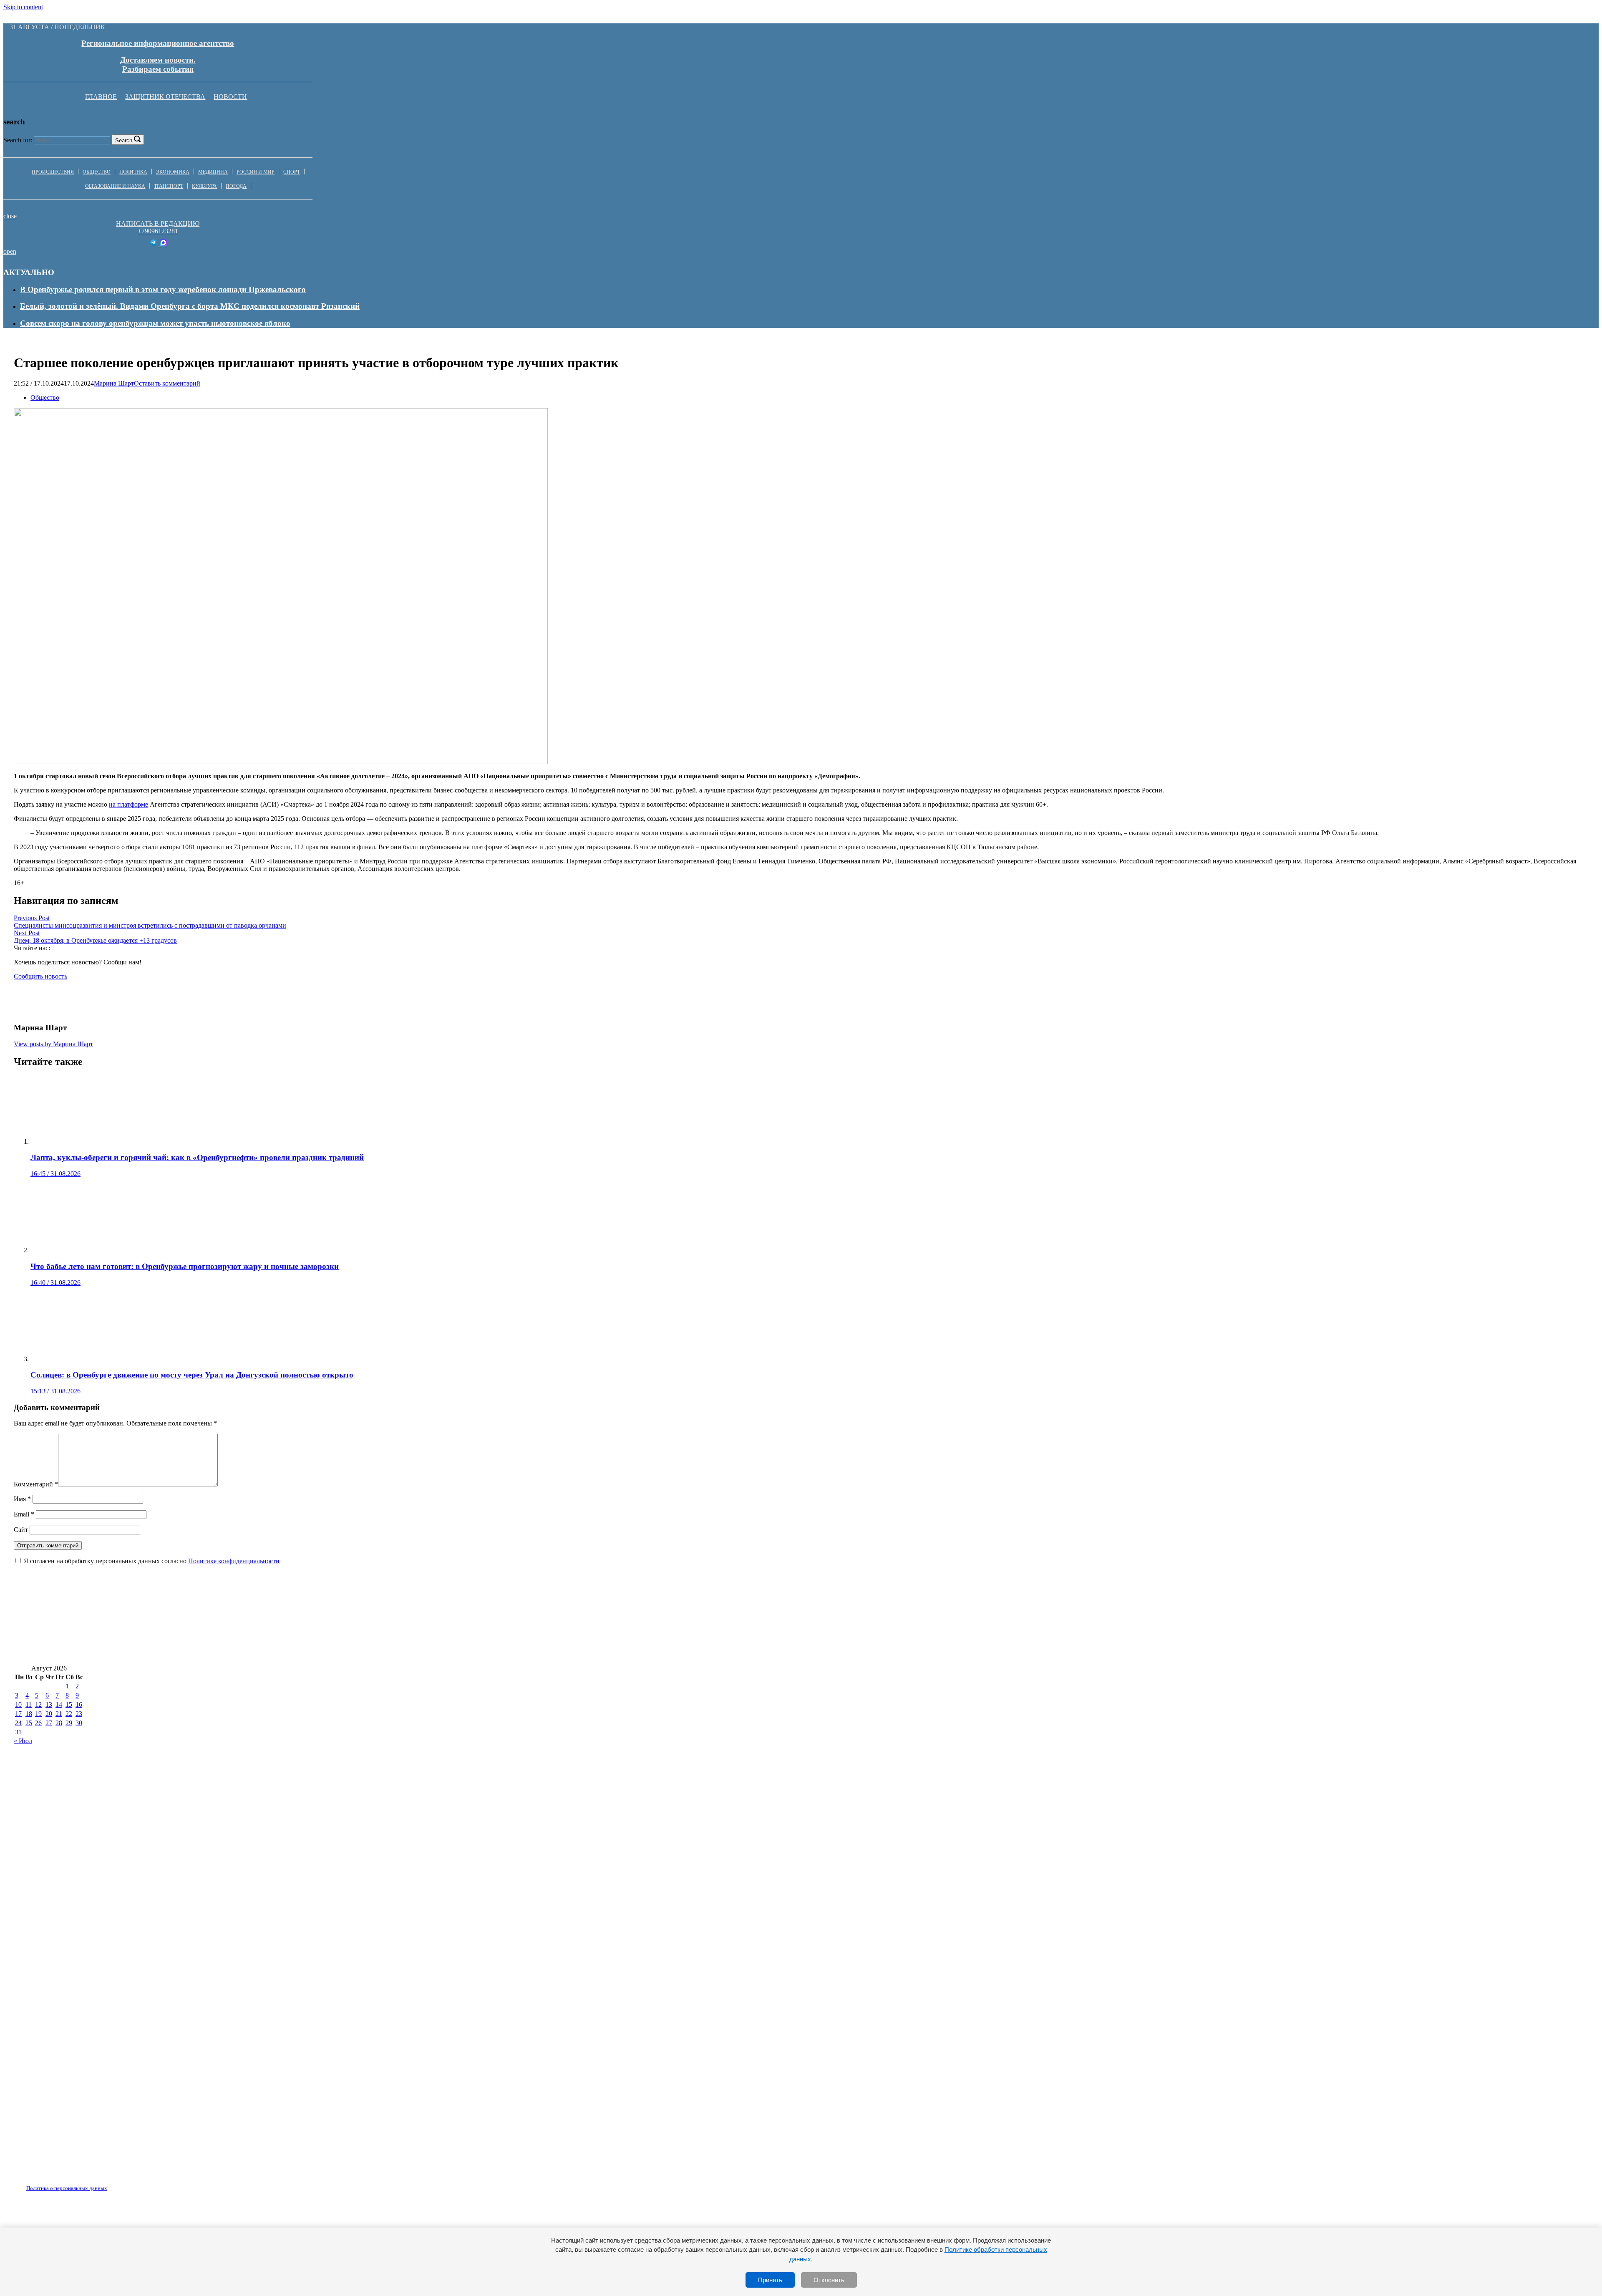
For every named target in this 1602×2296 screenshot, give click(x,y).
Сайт (21, 1530)
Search (124, 140)
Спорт (292, 172)
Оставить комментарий (167, 383)
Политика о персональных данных (67, 2188)
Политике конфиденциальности (234, 1561)
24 (18, 1723)
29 (69, 1723)
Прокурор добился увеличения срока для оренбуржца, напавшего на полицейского (807, 1602)
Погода (236, 186)
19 (38, 1714)
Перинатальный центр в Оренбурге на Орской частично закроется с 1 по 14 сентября (1186, 1627)
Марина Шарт (114, 383)
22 (69, 1714)
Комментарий (36, 1484)
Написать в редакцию (158, 223)
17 (18, 1714)
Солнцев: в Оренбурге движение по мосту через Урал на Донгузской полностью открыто (1417, 1602)
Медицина (213, 172)
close (10, 216)
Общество (97, 172)
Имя (22, 1499)
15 (69, 1704)
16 (79, 1704)
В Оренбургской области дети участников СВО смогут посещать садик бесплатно (1107, 1602)
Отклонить (829, 2280)
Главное (101, 97)
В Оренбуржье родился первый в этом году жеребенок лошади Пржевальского (163, 289)
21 (59, 1714)
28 (59, 1723)
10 (18, 1704)
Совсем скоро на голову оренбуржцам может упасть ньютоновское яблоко (155, 323)
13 (49, 1704)
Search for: (18, 140)
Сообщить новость (40, 976)
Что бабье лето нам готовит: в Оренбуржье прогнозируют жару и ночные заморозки (501, 1602)
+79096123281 (158, 231)
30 (79, 1723)
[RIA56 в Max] (163, 244)
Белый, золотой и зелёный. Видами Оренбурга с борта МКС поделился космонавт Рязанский (190, 306)
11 (29, 1704)
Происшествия (53, 172)
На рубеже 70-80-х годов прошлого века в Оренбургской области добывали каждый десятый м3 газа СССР (210, 1627)
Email (24, 1514)
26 (38, 1723)
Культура (204, 186)
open (10, 251)
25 (29, 1723)
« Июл (23, 1741)
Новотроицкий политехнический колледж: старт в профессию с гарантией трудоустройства (572, 1627)
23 (79, 1714)
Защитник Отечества (165, 97)
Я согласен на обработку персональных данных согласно (152, 1561)
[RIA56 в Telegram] (154, 244)
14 (59, 1704)
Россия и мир (256, 172)
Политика (133, 172)
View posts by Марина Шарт (53, 1044)
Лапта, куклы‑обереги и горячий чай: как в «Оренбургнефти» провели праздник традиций (180, 1602)
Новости (230, 97)
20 (49, 1714)
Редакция (60, 2183)
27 (49, 1723)
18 (29, 1714)
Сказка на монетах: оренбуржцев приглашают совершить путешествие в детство (884, 1627)
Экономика (173, 172)
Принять (770, 2280)
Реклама (100, 2183)
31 (18, 1732)
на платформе (128, 804)
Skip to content (23, 7)
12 (38, 1704)
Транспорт (169, 186)
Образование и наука (115, 186)
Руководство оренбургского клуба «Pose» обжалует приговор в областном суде (157, 1652)
